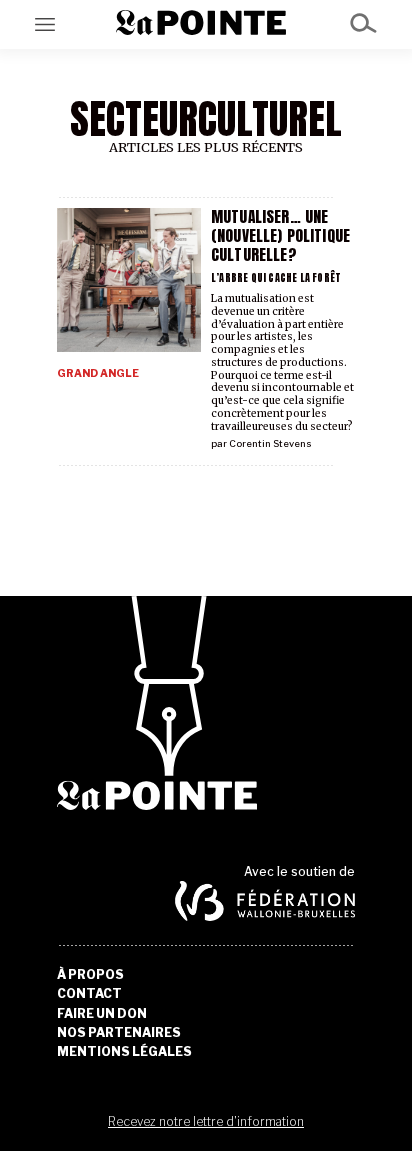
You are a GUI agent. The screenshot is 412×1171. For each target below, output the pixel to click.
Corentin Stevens (270, 443)
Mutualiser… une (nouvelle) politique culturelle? (280, 235)
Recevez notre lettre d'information (206, 1121)
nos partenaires (119, 1033)
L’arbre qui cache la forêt (276, 277)
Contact (89, 994)
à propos (90, 975)
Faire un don (102, 1014)
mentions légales (124, 1052)
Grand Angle (98, 373)
